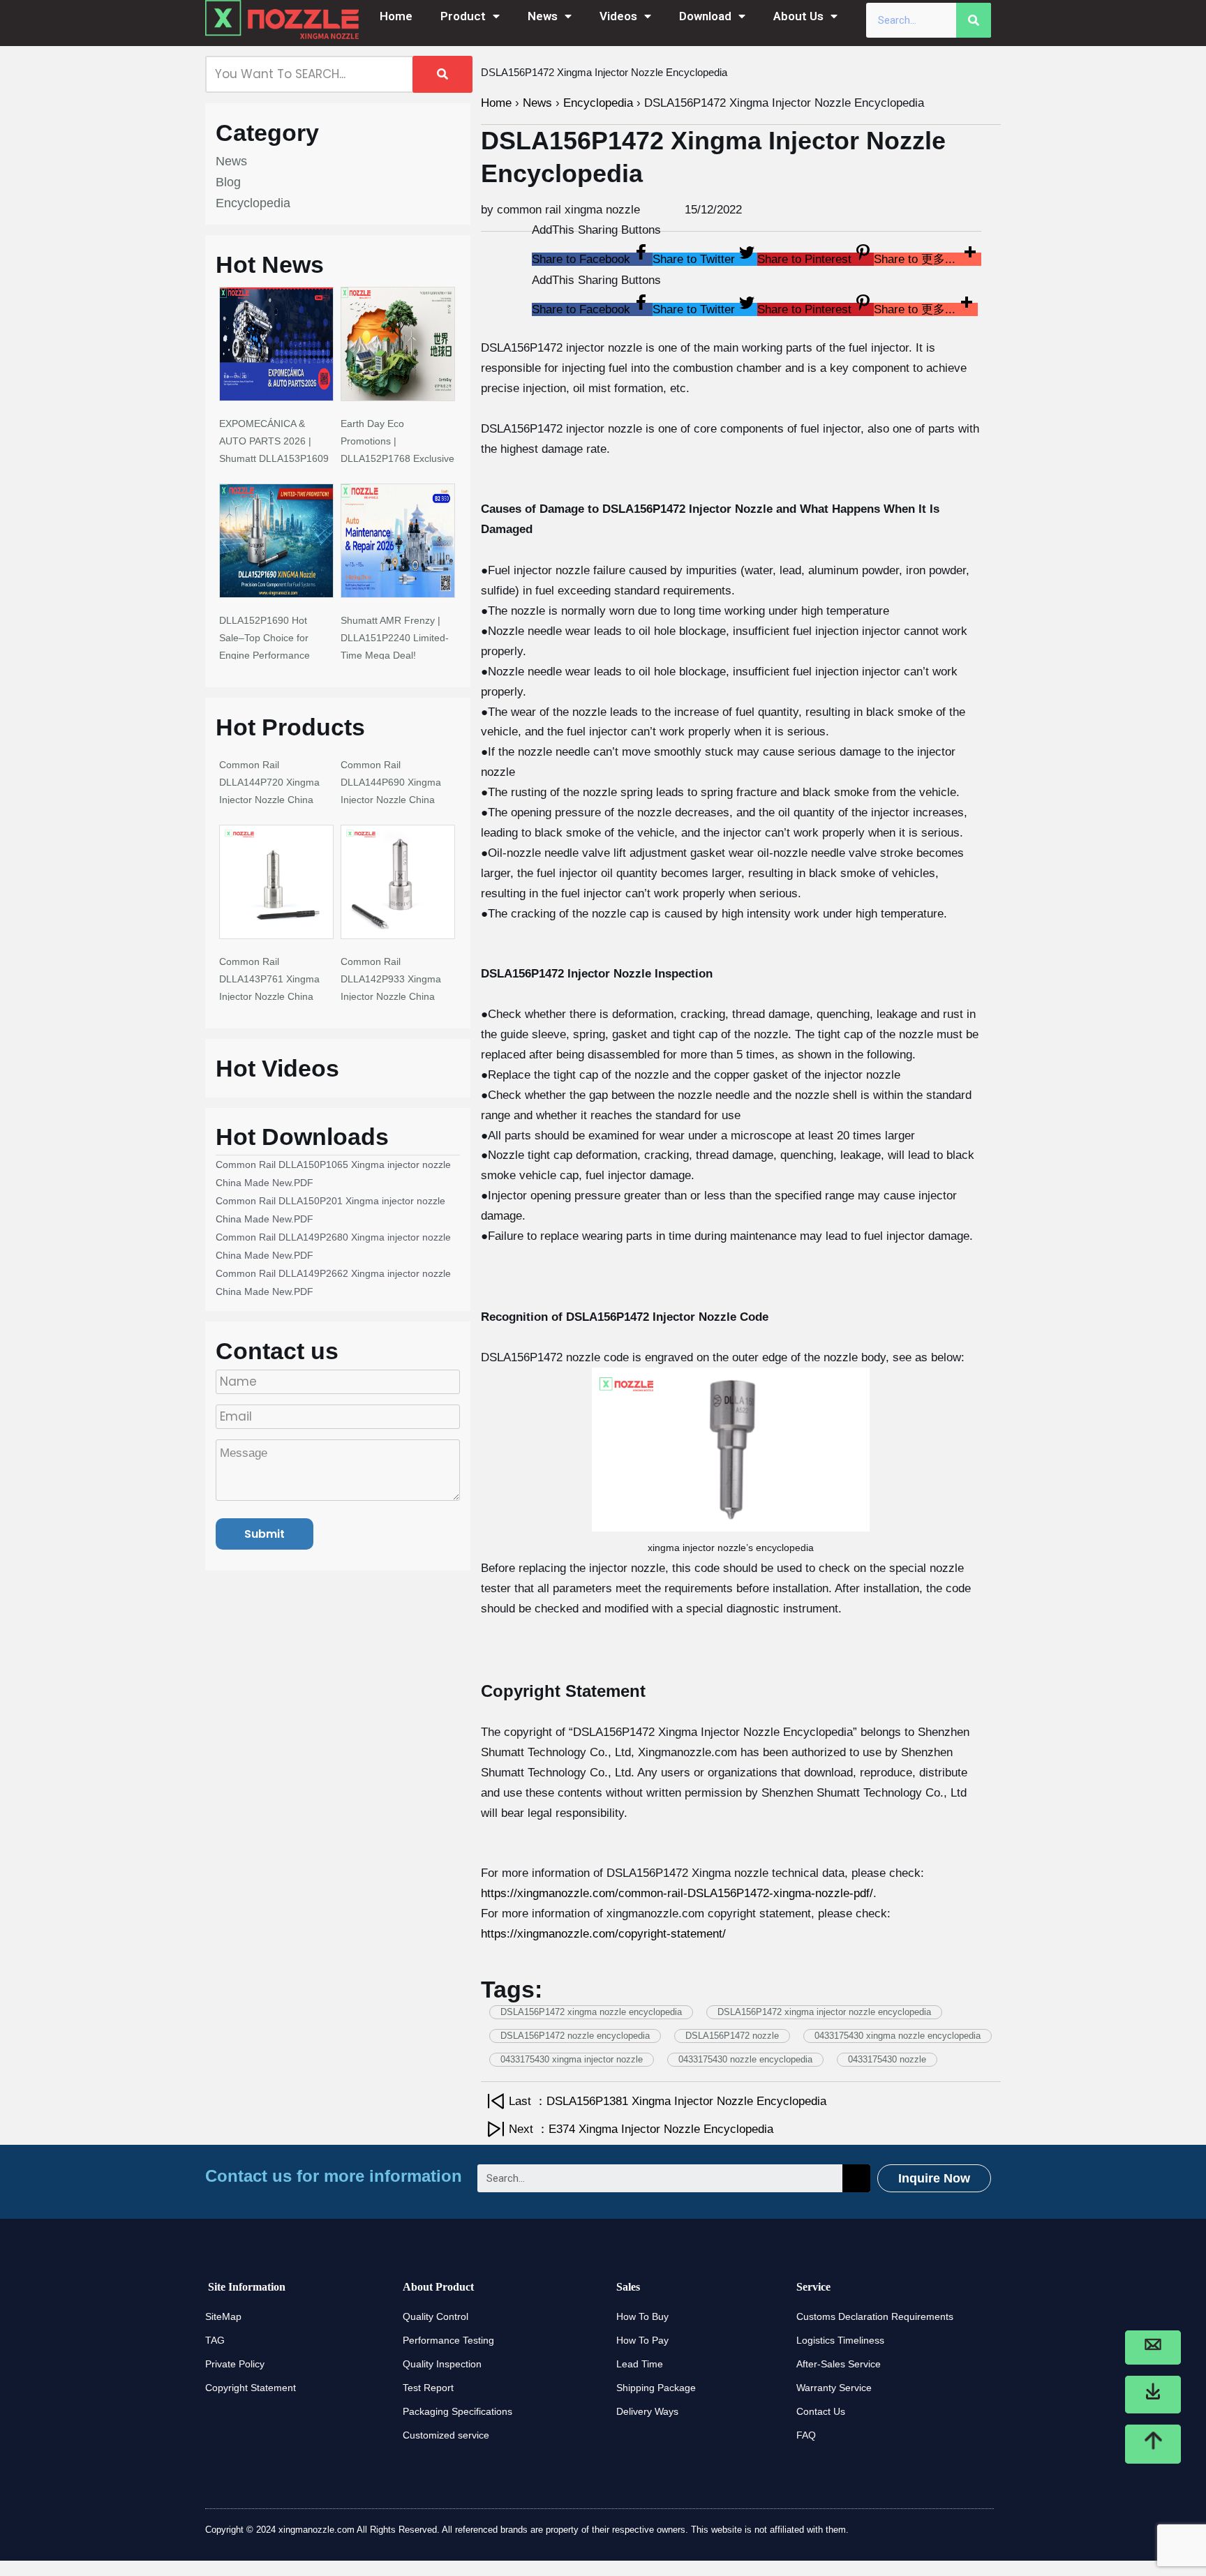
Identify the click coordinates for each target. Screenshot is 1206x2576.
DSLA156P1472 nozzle (732, 2036)
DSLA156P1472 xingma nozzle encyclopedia (591, 2012)
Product (463, 16)
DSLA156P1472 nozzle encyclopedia (575, 2036)
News (543, 16)
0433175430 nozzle (887, 2059)
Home (396, 16)
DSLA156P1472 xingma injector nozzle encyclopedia (824, 2012)
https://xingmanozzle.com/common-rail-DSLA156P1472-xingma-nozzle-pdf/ (677, 1893)
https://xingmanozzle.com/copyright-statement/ (603, 1934)
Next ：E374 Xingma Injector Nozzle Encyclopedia (641, 2129)
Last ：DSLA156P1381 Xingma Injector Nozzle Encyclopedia (668, 2101)
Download (705, 16)
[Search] (974, 20)
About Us (798, 16)
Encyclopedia (253, 203)
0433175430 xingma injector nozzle (572, 2059)
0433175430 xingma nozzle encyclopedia (898, 2036)
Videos (618, 16)
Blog (228, 182)
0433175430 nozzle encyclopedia (745, 2059)
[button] (592, 259)
